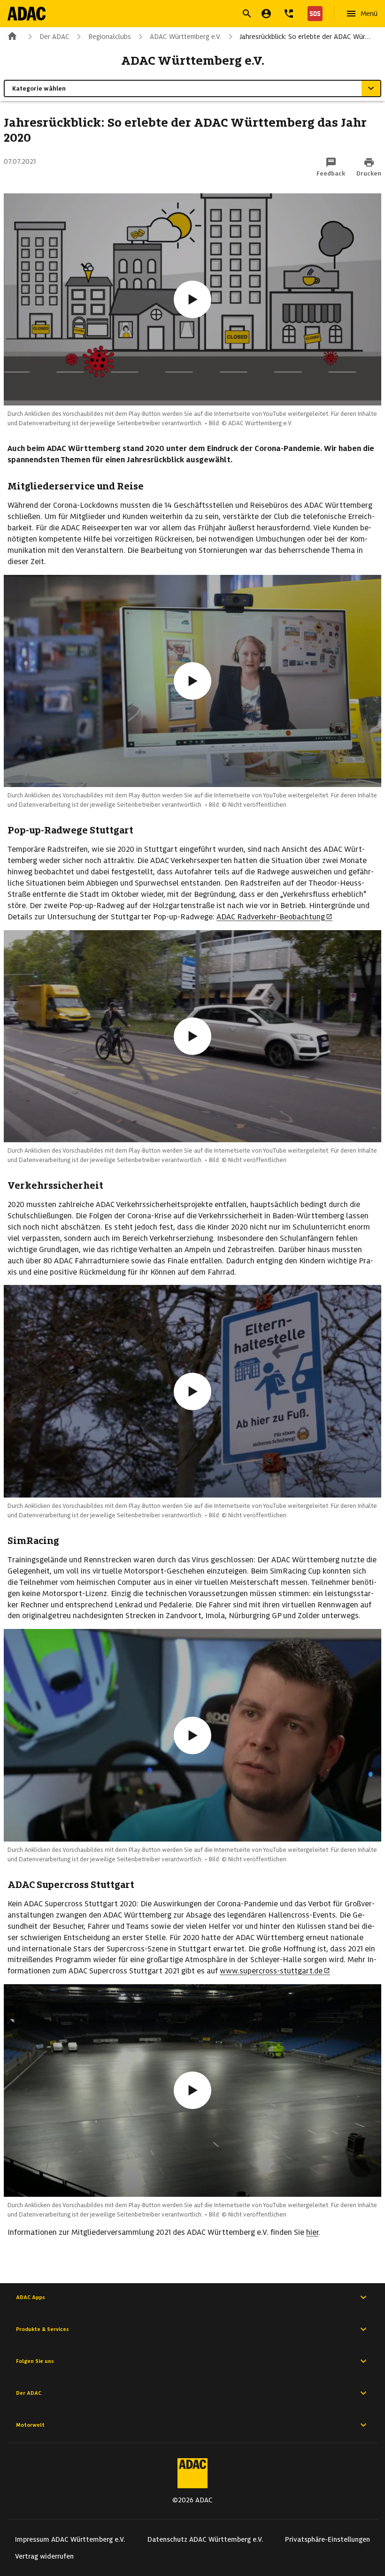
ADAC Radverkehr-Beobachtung (271, 917)
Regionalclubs (110, 37)
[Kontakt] (289, 14)
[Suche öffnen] (247, 14)
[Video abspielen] (192, 299)
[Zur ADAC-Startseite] (27, 14)
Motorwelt (30, 2425)
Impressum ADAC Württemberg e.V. (70, 2539)
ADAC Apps (31, 2297)
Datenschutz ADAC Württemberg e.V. (205, 2539)
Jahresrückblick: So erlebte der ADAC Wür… (305, 37)
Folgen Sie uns (35, 2361)
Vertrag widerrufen (44, 2556)
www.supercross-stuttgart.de (271, 1971)
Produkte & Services (42, 2329)
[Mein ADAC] (266, 14)
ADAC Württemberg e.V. (185, 37)
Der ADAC (54, 37)
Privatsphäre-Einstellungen (327, 2539)
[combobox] (181, 15)
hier (312, 2232)
